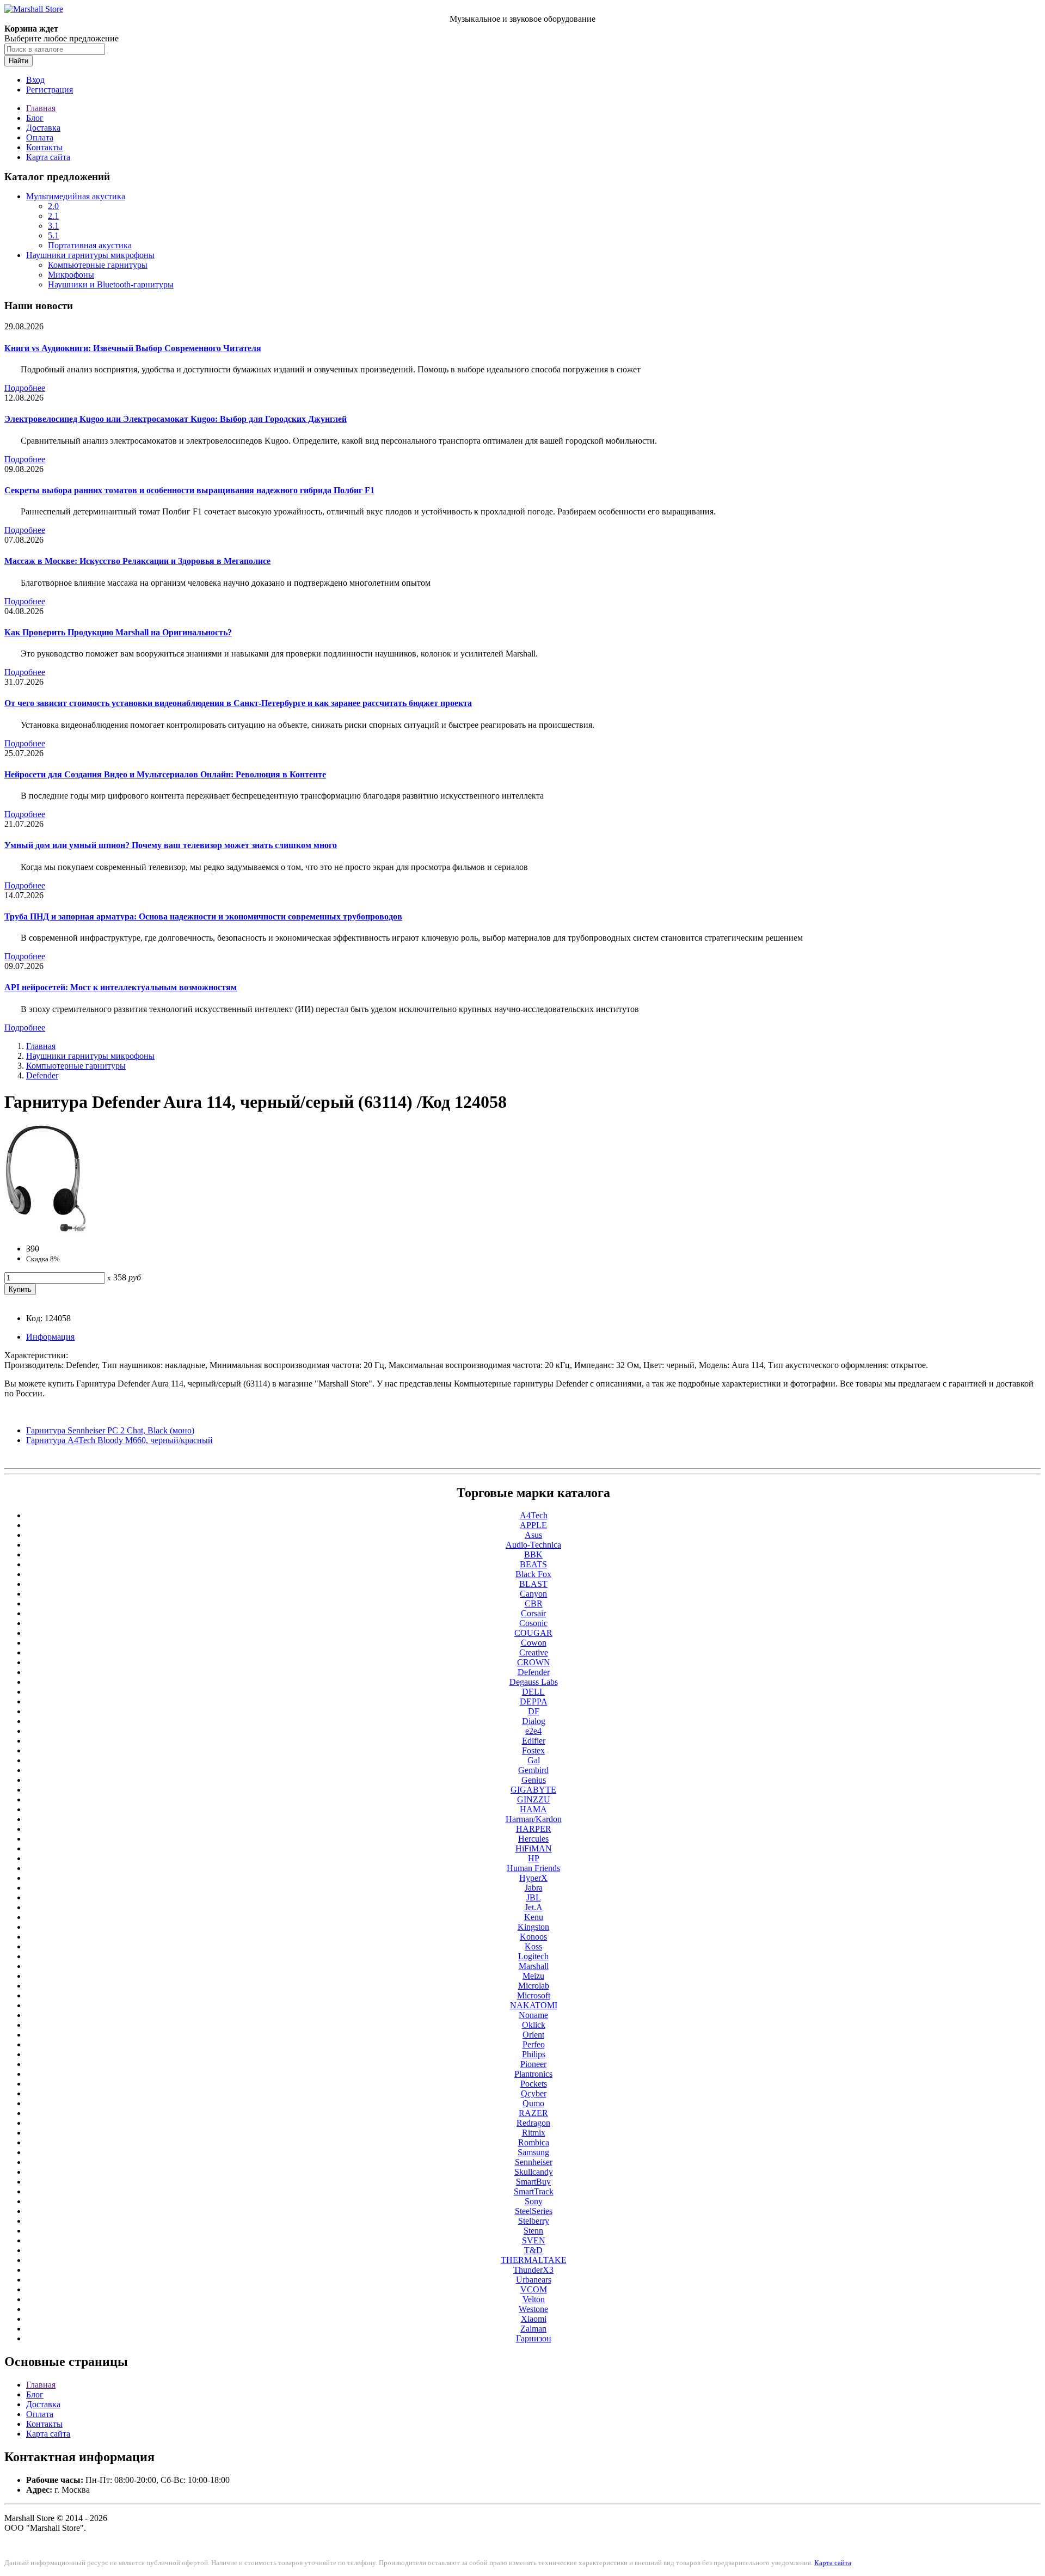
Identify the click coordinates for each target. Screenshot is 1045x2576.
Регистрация (50, 90)
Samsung (533, 2152)
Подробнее (25, 388)
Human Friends (533, 1868)
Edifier (534, 1741)
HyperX (533, 1878)
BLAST (533, 1584)
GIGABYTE (533, 1790)
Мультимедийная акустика (76, 196)
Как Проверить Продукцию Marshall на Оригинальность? (118, 632)
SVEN (534, 2240)
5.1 (53, 235)
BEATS (533, 1564)
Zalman (533, 2329)
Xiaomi (534, 2319)
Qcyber (534, 2093)
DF (534, 1711)
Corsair (533, 1613)
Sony (534, 2201)
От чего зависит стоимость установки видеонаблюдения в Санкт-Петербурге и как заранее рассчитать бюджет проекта (238, 703)
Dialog (534, 1721)
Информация (50, 1337)
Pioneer (533, 2064)
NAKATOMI (534, 2005)
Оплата (40, 137)
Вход (35, 80)
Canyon (533, 1594)
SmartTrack (534, 2191)
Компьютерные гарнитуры (98, 265)
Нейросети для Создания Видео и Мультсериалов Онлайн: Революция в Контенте (165, 774)
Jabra (534, 1888)
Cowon (534, 1643)
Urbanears (534, 2280)
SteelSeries (534, 2211)
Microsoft (534, 1995)
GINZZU (534, 1799)
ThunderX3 (533, 2270)
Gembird (533, 1770)
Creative (534, 1652)
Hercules (533, 1839)
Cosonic (533, 1623)
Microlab (534, 1986)
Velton (534, 2299)
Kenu (534, 1917)
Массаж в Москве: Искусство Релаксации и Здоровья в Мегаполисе (137, 561)
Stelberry (534, 2221)
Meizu (533, 1976)
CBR (534, 1603)
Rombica (534, 2142)
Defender (42, 1075)
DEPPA (534, 1701)
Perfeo (534, 2044)
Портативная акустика (90, 245)
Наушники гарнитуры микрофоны (90, 255)
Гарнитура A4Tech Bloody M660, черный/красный (119, 1440)
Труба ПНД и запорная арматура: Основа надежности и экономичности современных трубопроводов (203, 916)
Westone (533, 2309)
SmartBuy (533, 2182)
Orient (533, 2035)
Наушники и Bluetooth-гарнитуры (111, 284)
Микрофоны (71, 275)
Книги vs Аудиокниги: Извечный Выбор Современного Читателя (133, 348)
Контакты (44, 147)
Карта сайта (48, 157)
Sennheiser (534, 2162)
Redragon (533, 2123)
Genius (534, 1780)
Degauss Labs (534, 1682)
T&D (533, 2250)
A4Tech (534, 1515)
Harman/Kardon (534, 1819)
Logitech (533, 1956)
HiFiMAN (534, 1848)
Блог (35, 118)
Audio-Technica (533, 1545)
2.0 (53, 206)
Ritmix (534, 2133)
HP (534, 1858)
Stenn (533, 2231)
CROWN (534, 1662)
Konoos (533, 1937)
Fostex (533, 1750)
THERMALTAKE (534, 2260)
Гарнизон (534, 2338)
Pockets (534, 2084)
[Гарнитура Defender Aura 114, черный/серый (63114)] (46, 1230)
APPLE (533, 1525)
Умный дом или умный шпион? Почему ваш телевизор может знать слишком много (171, 845)
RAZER (533, 2113)
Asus (533, 1535)
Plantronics (533, 2074)
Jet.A (534, 1907)
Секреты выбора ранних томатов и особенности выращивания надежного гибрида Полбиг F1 (189, 490)
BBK (533, 1554)
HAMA (533, 1809)
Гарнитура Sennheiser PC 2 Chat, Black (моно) (110, 1430)
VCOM (534, 2289)
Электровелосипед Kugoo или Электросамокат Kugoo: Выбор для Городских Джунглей (176, 419)
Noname (533, 2015)
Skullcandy (534, 2172)
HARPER (534, 1829)
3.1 (53, 226)
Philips (534, 2054)
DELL (533, 1692)
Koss (533, 1946)
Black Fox (533, 1574)
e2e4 (533, 1731)
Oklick (534, 2025)
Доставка (43, 128)
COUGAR (533, 1633)
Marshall (534, 1966)
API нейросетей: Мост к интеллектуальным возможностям (121, 987)
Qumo (533, 2103)
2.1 (53, 216)
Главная (41, 108)
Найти (19, 61)
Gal (534, 1760)
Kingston (533, 1927)
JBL (534, 1897)
